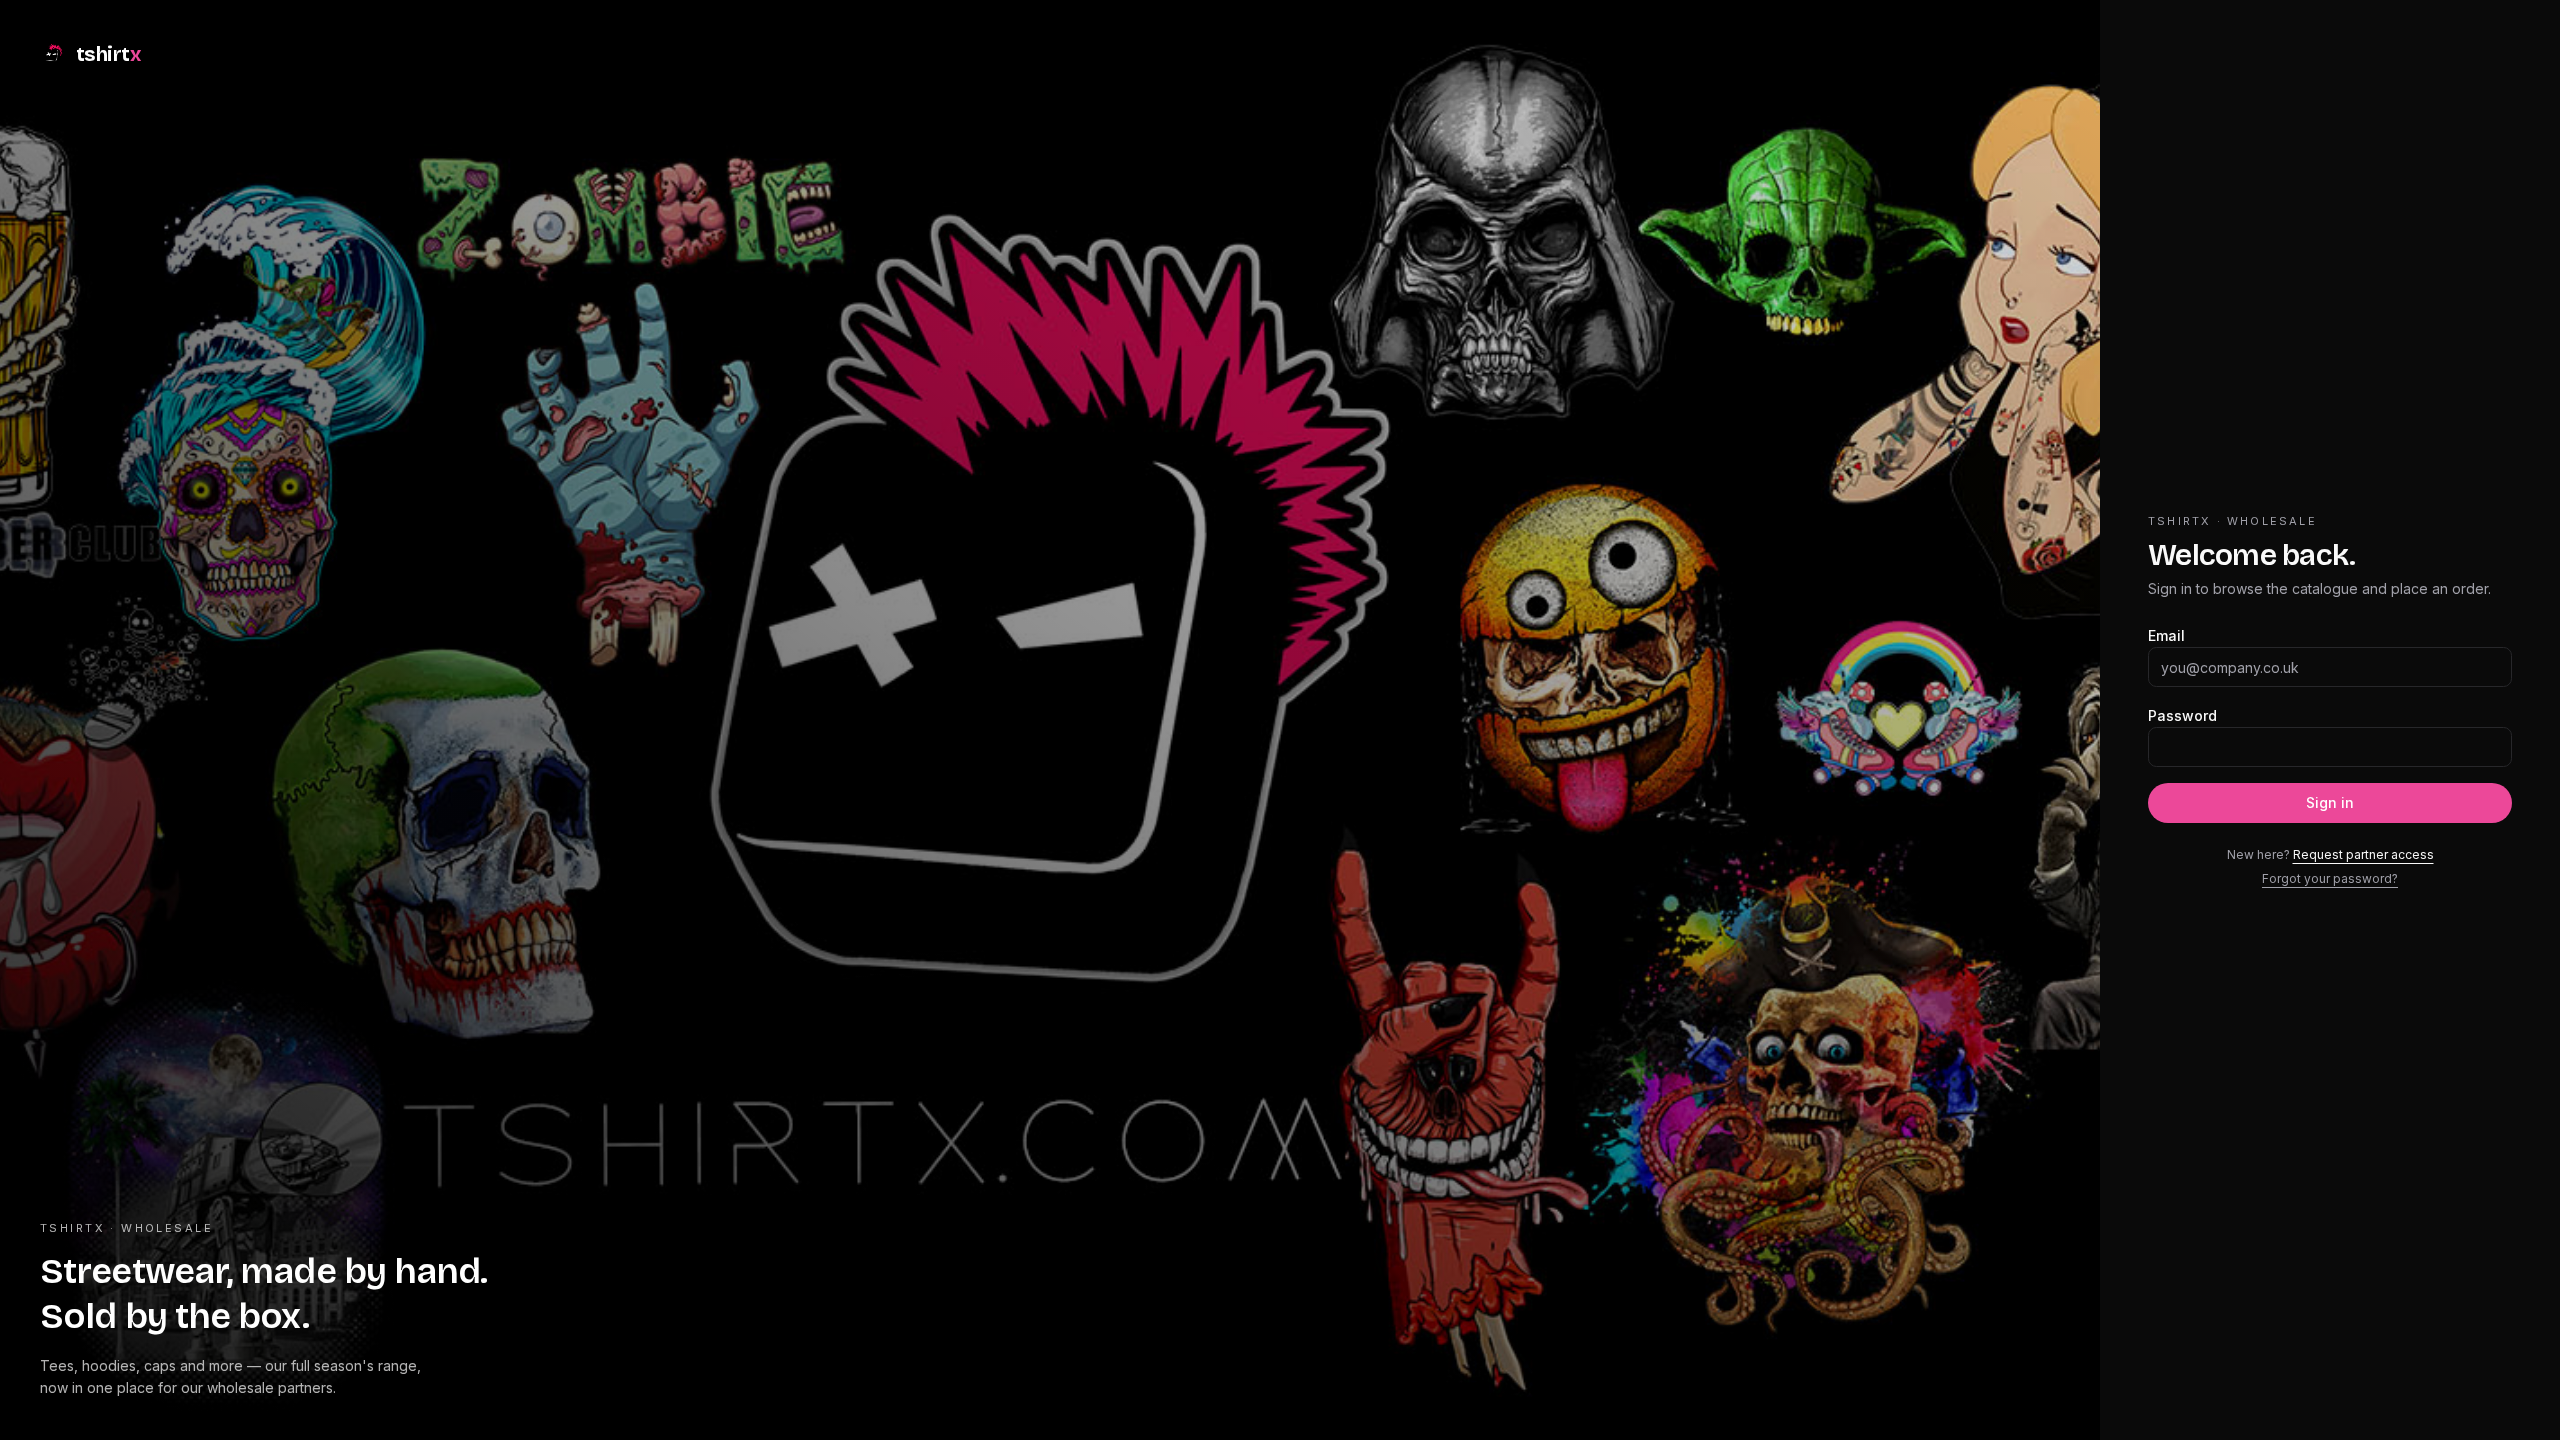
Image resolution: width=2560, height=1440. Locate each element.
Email (2166, 635)
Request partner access (2363, 854)
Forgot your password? (2330, 878)
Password (2182, 715)
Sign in (2330, 802)
